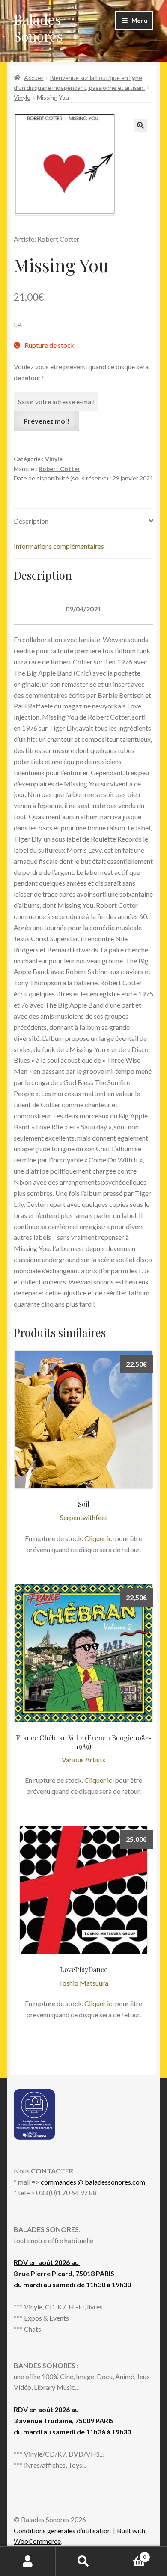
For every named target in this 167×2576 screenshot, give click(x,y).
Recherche (83, 2561)
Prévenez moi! (46, 421)
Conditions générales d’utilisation (62, 2530)
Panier (129, 2554)
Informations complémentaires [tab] (59, 546)
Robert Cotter (59, 469)
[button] (140, 125)
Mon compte (28, 2561)
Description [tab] (31, 521)
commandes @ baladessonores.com (94, 2182)
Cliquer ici (99, 1538)
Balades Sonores (38, 27)
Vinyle (22, 97)
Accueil (34, 78)
